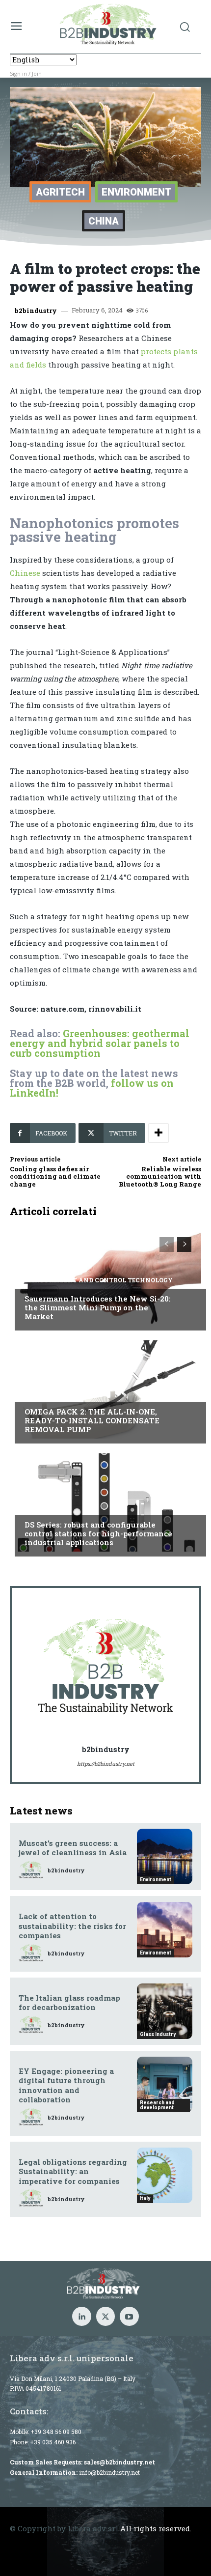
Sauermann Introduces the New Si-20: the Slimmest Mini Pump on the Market (98, 1307)
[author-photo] (32, 1870)
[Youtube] (129, 2316)
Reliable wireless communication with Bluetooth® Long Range (160, 1176)
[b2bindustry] (105, 1667)
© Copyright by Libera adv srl (64, 2528)
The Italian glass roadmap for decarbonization (69, 2003)
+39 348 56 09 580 (56, 2432)
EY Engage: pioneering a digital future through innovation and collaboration (66, 2085)
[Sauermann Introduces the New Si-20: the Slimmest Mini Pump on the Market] (105, 1276)
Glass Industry (158, 2034)
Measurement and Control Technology (99, 1280)
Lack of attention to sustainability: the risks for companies (72, 1926)
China (104, 221)
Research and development (157, 2105)
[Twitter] (105, 2316)
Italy (34, 1506)
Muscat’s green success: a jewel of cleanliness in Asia (73, 1848)
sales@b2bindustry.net (119, 2462)
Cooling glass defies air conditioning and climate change (55, 1176)
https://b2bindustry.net (106, 1764)
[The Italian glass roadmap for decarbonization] (165, 2011)
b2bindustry (36, 311)
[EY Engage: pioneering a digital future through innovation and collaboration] (165, 2084)
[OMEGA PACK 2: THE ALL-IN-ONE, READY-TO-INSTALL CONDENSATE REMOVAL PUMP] (105, 1389)
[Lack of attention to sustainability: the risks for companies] (165, 1930)
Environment (136, 192)
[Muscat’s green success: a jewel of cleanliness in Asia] (165, 1856)
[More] (158, 1133)
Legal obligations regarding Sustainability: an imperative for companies (73, 2171)
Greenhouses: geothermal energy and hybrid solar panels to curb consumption (100, 1043)
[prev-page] (167, 1245)
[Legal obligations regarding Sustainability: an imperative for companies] (165, 2175)
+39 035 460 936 (53, 2442)
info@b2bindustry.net (109, 2472)
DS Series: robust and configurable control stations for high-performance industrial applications (98, 1533)
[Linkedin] (81, 2316)
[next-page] (184, 1245)
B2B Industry (49, 1393)
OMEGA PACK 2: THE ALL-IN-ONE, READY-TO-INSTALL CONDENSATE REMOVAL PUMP (92, 1420)
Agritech (60, 192)
